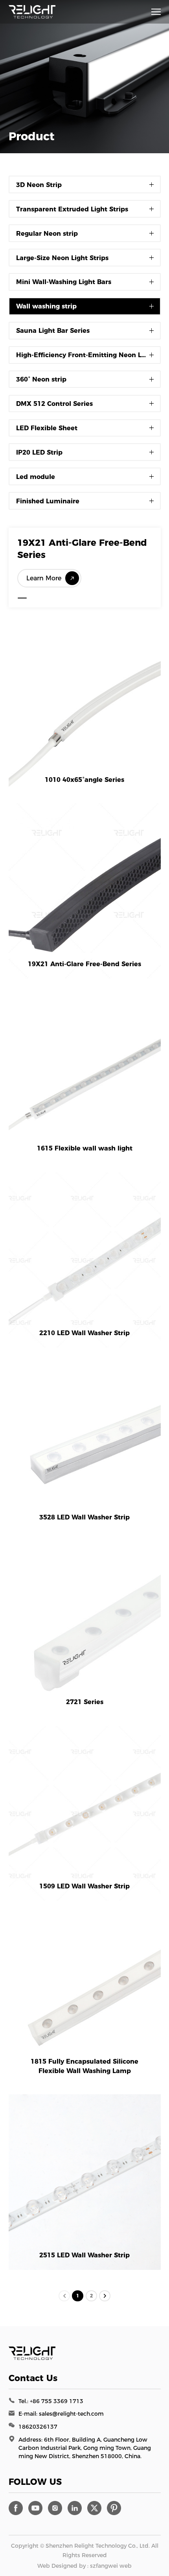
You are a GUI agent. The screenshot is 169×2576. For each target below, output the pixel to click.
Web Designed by (62, 2566)
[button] (22, 598)
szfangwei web (111, 2566)
